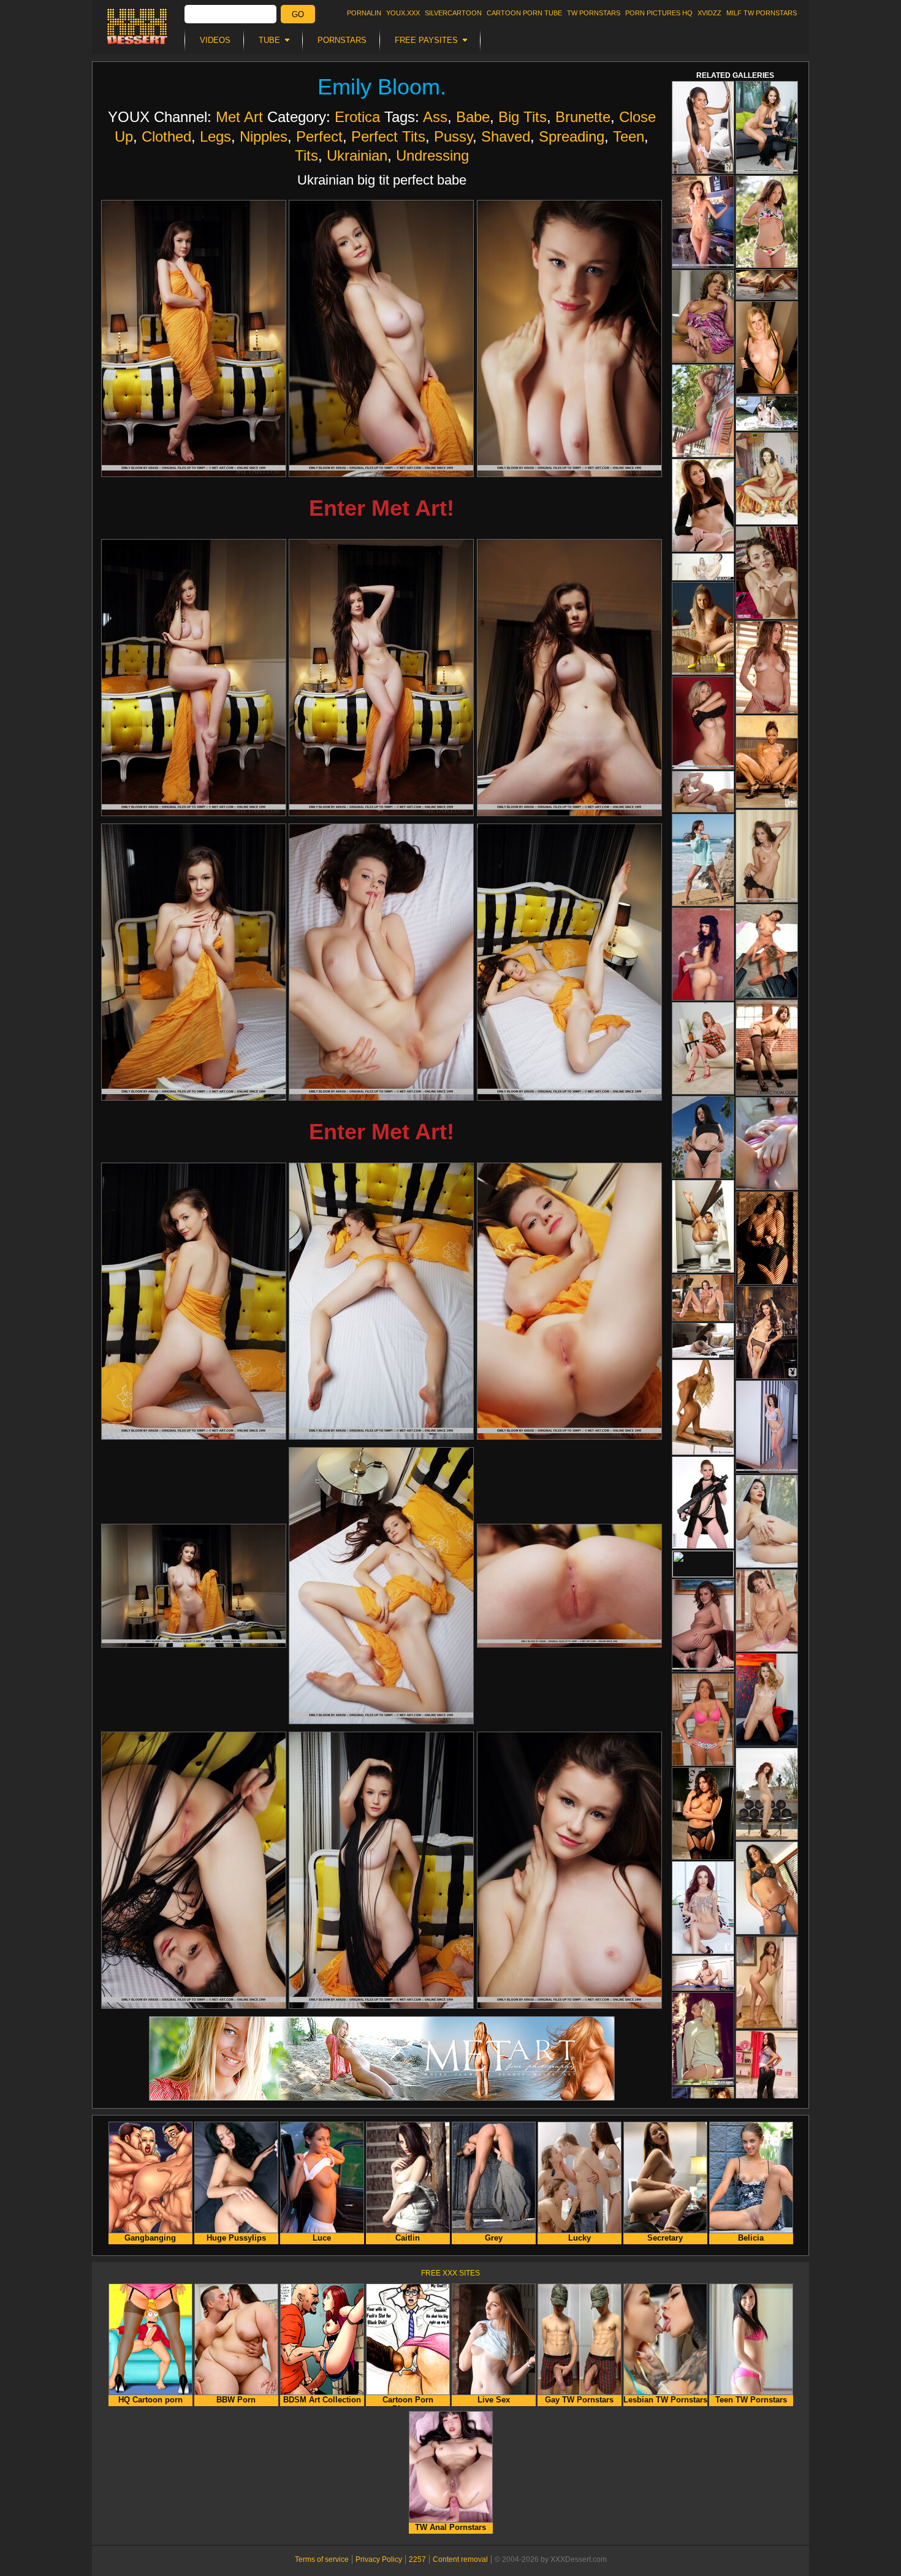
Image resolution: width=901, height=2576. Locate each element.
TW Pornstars (594, 13)
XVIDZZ (709, 13)
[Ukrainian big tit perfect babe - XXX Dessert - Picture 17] (381, 1870)
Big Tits (523, 117)
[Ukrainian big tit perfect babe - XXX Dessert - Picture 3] (569, 338)
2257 (417, 2559)
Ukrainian (357, 155)
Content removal (460, 2559)
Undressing (432, 155)
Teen (629, 136)
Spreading (572, 136)
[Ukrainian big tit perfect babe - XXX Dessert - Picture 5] (381, 678)
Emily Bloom (379, 87)
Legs (215, 136)
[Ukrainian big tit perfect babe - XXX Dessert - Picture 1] (194, 338)
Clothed (166, 136)
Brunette (583, 117)
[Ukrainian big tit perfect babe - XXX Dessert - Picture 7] (194, 962)
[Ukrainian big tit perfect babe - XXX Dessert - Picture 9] (569, 962)
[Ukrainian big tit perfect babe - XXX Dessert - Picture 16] (194, 1870)
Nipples (264, 136)
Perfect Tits (388, 136)
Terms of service (322, 2559)
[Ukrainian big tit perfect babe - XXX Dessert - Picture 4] (194, 678)
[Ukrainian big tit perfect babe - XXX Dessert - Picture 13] (194, 1586)
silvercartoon (453, 13)
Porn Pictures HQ (659, 13)
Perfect (319, 136)
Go (298, 14)
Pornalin (364, 13)
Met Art (239, 117)
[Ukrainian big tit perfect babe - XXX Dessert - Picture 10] (194, 1301)
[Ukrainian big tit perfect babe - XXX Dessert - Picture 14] (381, 1586)
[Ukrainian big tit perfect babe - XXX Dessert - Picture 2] (381, 338)
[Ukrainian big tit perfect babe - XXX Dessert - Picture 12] (569, 1301)
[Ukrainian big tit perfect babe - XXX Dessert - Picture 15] (569, 1586)
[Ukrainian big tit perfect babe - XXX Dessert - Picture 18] (569, 1870)
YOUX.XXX (403, 13)
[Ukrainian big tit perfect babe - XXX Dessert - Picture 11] (381, 1301)
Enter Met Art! (382, 508)
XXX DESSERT (137, 26)
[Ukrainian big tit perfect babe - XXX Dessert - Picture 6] (569, 678)
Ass (435, 117)
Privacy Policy (379, 2559)
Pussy (453, 136)
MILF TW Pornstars (762, 13)
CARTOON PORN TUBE (524, 13)
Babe (473, 117)
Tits (306, 155)
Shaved (506, 136)
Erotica (357, 117)
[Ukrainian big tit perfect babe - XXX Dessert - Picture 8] (381, 962)
